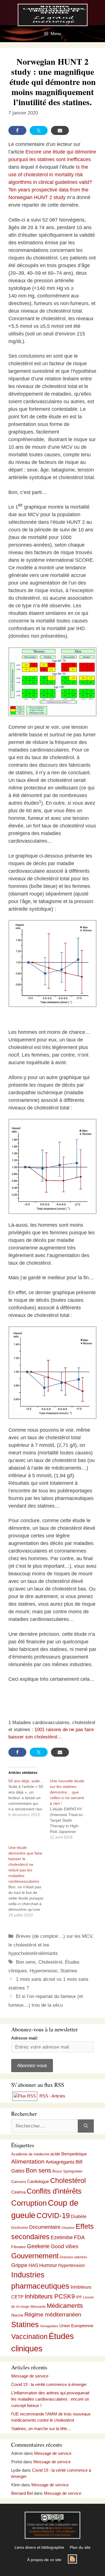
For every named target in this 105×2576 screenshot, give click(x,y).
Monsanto (38, 2307)
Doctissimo (20, 2228)
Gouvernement (35, 2256)
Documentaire (45, 2227)
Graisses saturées (73, 2257)
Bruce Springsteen (67, 2171)
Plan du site (80, 2547)
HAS (33, 2265)
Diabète (79, 2216)
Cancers (19, 2182)
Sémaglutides (49, 2326)
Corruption (29, 2203)
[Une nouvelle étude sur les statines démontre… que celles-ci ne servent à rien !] (71, 1809)
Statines (69, 1971)
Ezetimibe (62, 2237)
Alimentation (28, 2161)
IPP (79, 2297)
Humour (48, 2265)
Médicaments (65, 2306)
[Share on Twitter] (39, 130)
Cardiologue (38, 2181)
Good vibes (65, 2246)
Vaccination (29, 2336)
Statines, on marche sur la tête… (41, 2429)
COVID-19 (53, 2216)
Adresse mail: (25, 2038)
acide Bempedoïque (69, 2154)
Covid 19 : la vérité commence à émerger (49, 2384)
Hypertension (44, 1971)
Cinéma (18, 2192)
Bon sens (26, 1962)
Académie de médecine (30, 2154)
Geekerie (38, 2246)
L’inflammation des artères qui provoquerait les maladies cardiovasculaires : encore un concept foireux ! (50, 2399)
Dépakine (68, 2228)
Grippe (19, 2265)
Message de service (30, 2376)
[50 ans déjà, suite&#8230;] (29, 1798)
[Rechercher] (86, 2126)
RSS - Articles (52, 2096)
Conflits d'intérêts (54, 2191)
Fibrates (18, 2247)
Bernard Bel (22, 2493)
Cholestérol (50, 1962)
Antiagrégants (60, 2162)
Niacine (17, 2315)
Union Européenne (76, 2326)
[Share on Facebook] (17, 130)
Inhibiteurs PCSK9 (50, 2296)
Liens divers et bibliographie (39, 2547)
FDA (79, 2237)
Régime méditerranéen (53, 2315)
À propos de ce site (44, 2560)
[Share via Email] (60, 130)
